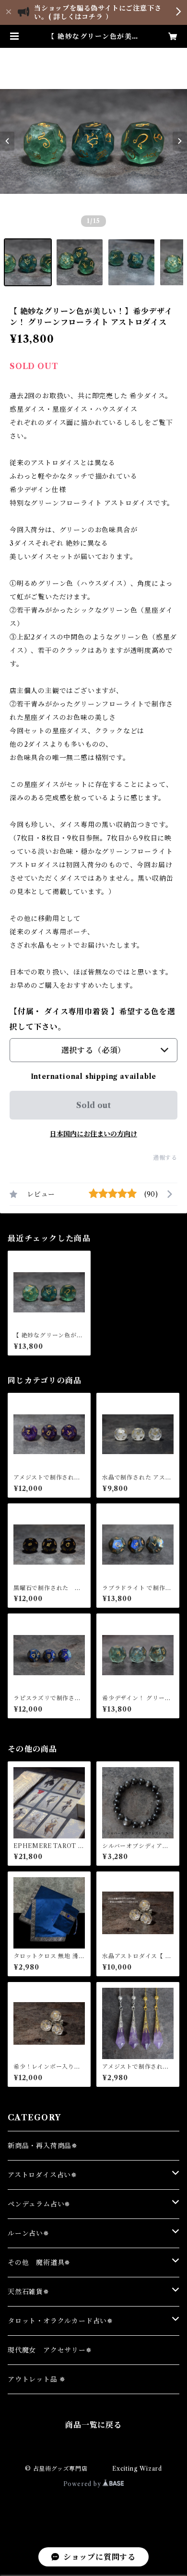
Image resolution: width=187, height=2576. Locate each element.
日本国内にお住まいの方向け (93, 1134)
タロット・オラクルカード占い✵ (60, 2321)
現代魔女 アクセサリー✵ (50, 2350)
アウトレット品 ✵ (37, 2379)
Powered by (83, 2484)
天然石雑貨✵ (29, 2292)
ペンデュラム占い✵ (39, 2204)
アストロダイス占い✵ (42, 2175)
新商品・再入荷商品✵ (43, 2146)
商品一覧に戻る (93, 2425)
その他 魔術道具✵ (39, 2262)
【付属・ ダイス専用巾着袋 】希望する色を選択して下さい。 (93, 1019)
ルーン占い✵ (29, 2233)
